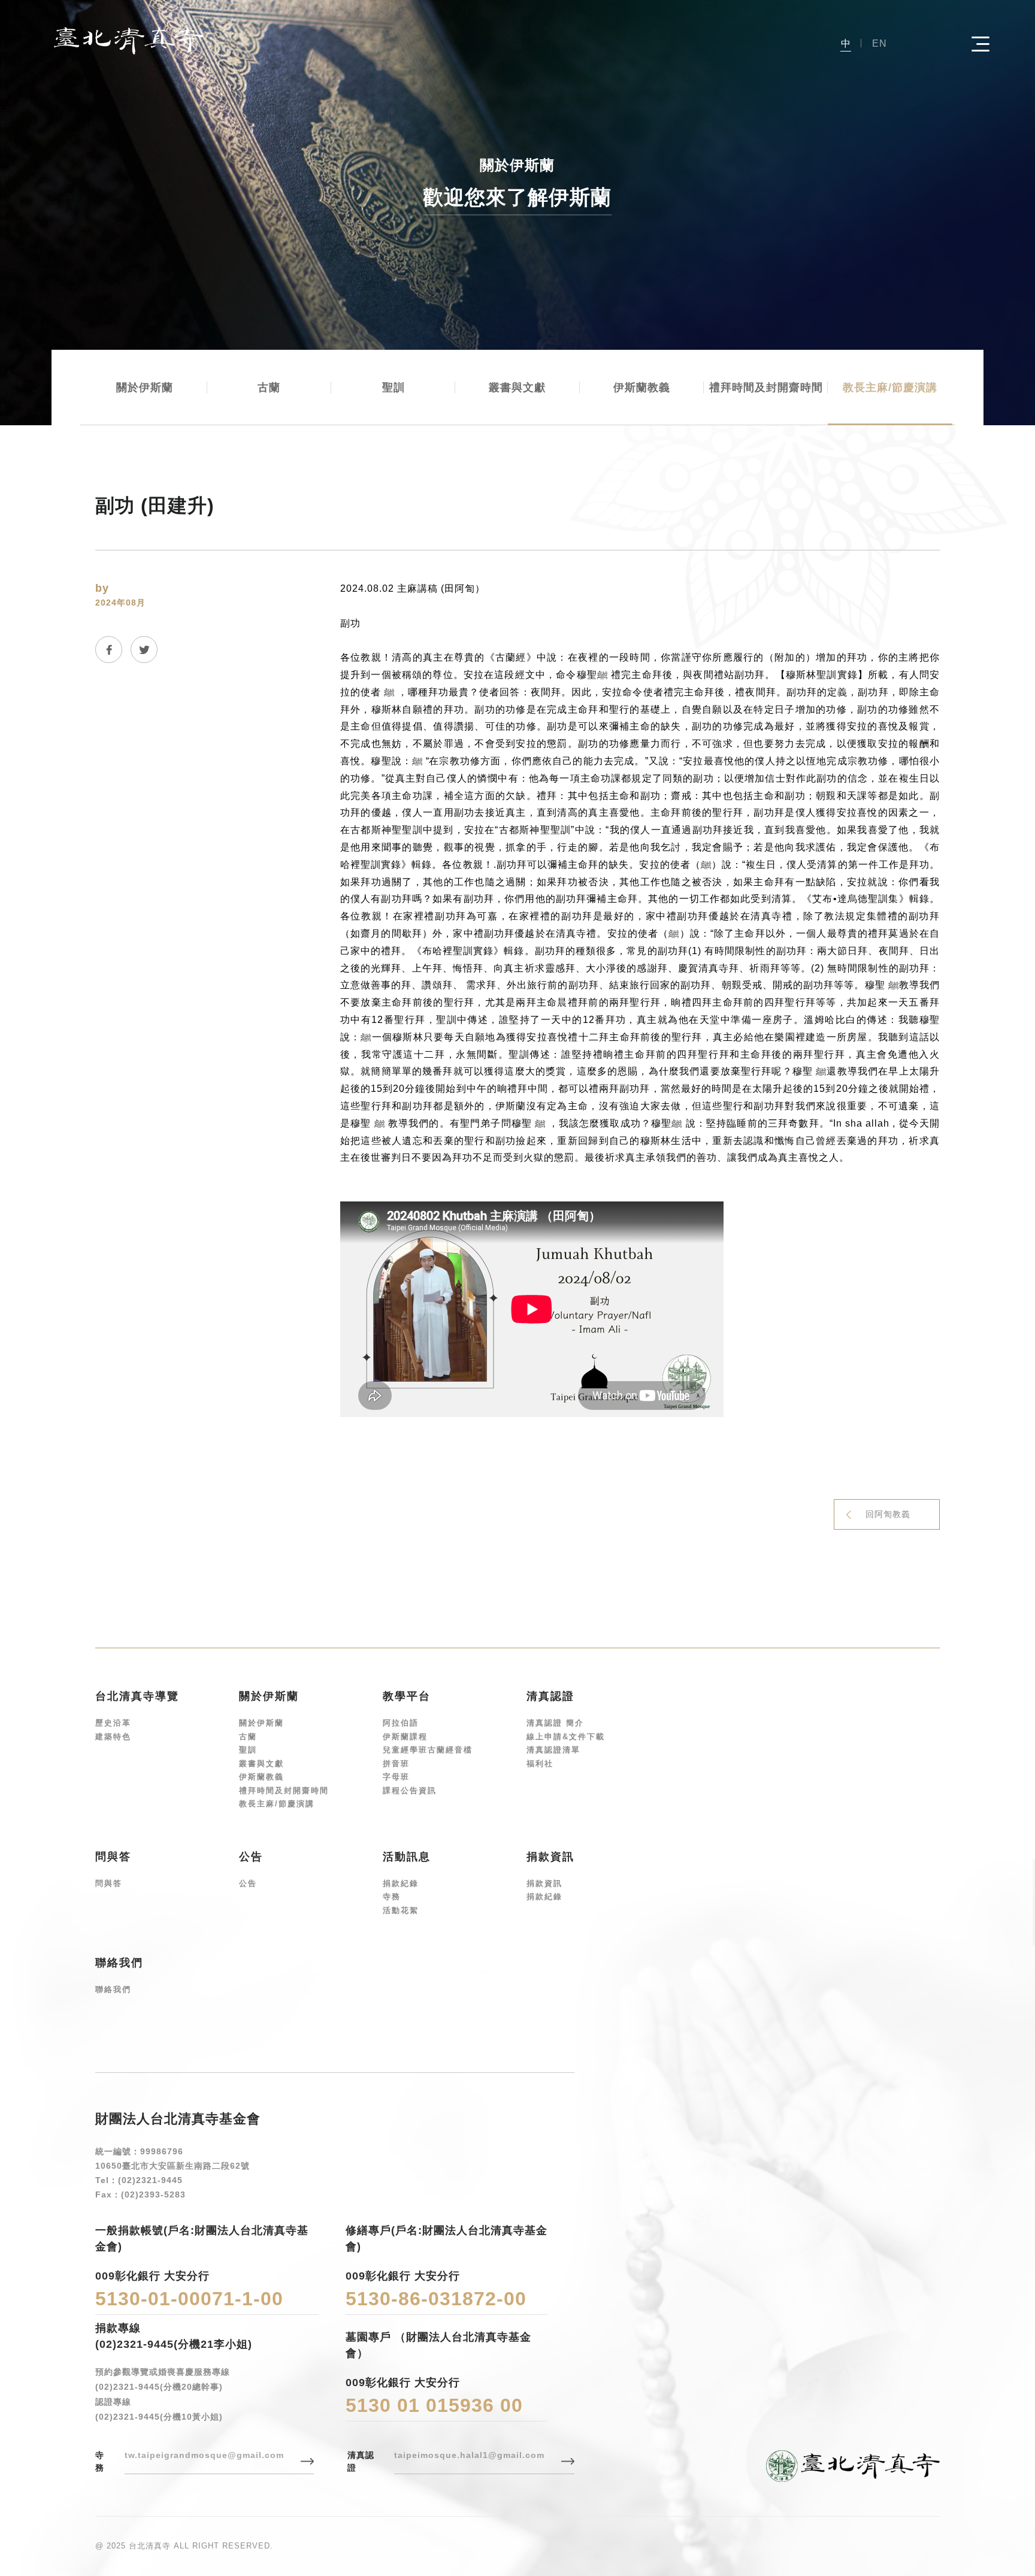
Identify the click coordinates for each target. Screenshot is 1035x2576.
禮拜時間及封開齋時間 (766, 388)
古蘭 (269, 388)
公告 (248, 1883)
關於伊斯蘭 (145, 388)
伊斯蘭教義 (642, 388)
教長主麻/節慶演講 (890, 388)
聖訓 (394, 388)
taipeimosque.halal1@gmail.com (469, 2455)
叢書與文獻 (517, 388)
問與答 (109, 1883)
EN (880, 43)
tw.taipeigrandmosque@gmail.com (204, 2455)
